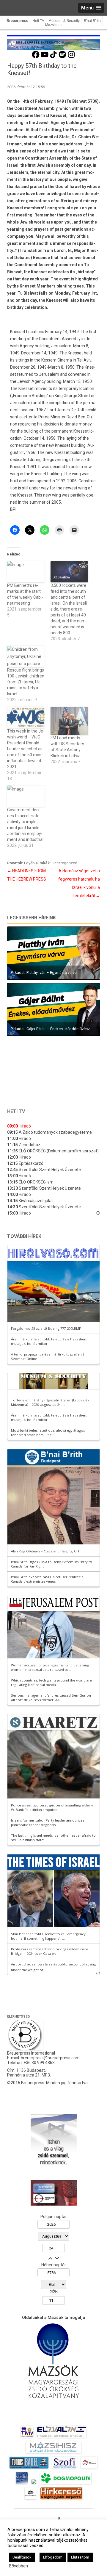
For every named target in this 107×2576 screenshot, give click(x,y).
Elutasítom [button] (80, 2557)
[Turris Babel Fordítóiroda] (29, 2469)
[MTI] (89, 2469)
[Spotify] (62, 57)
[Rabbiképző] (34, 2484)
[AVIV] (27, 2438)
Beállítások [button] (22, 2557)
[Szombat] (22, 2484)
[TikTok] (53, 57)
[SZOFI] (65, 2469)
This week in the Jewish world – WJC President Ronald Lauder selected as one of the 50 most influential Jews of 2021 (26, 749)
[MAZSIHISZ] (53, 2453)
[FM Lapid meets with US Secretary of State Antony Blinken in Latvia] (69, 721)
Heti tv (16, 1111)
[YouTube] (45, 57)
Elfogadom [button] (53, 2557)
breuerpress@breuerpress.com (50, 2058)
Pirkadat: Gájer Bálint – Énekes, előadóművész (50, 1029)
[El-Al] (62, 2438)
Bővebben (18, 2566)
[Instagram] (71, 57)
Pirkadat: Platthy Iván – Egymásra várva (44, 973)
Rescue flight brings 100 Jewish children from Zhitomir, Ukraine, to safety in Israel (26, 682)
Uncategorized (64, 863)
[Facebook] (36, 57)
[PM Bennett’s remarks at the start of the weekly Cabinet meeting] (26, 572)
